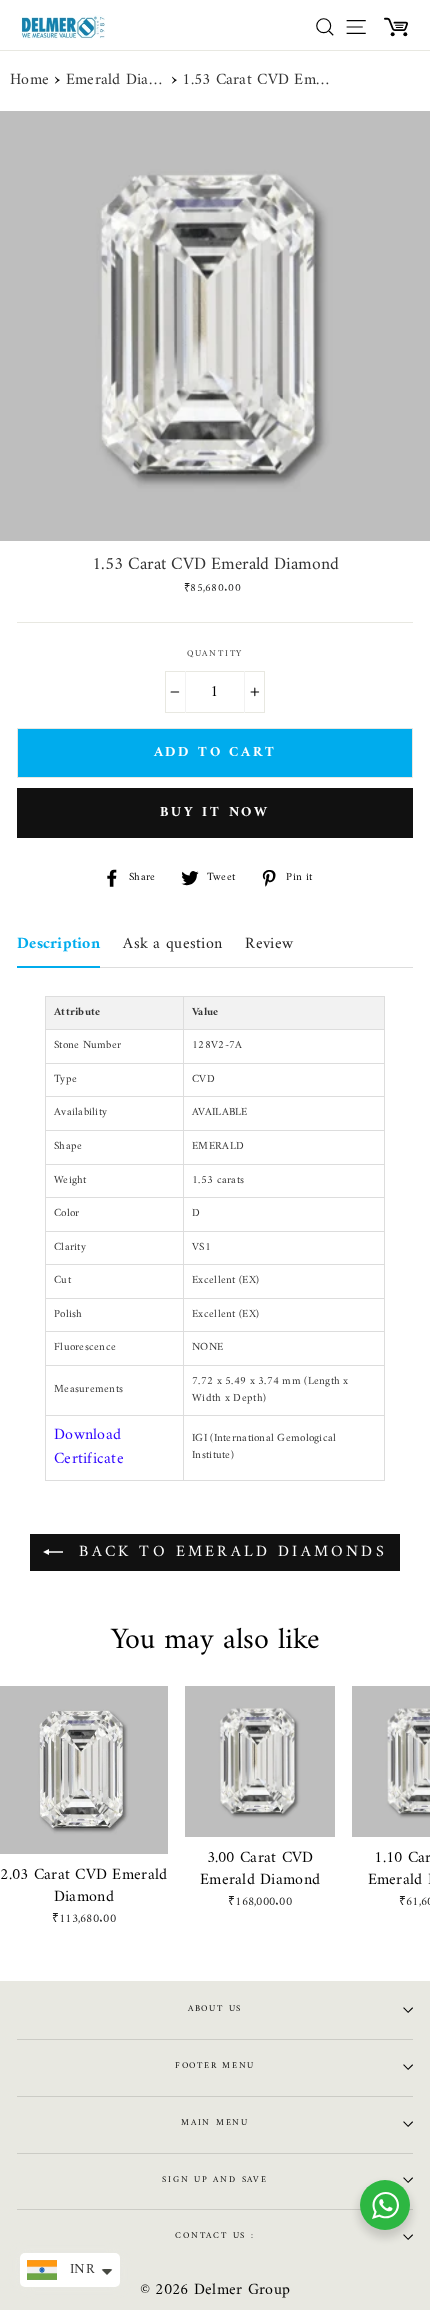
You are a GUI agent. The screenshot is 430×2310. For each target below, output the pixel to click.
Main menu (215, 2123)
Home (29, 81)
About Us (215, 2009)
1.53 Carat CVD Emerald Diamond (257, 81)
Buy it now (215, 812)
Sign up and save (214, 2180)
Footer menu (215, 2066)
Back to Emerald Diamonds (229, 1552)
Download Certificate (89, 1447)
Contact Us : (214, 2236)
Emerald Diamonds (116, 81)
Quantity (215, 654)
